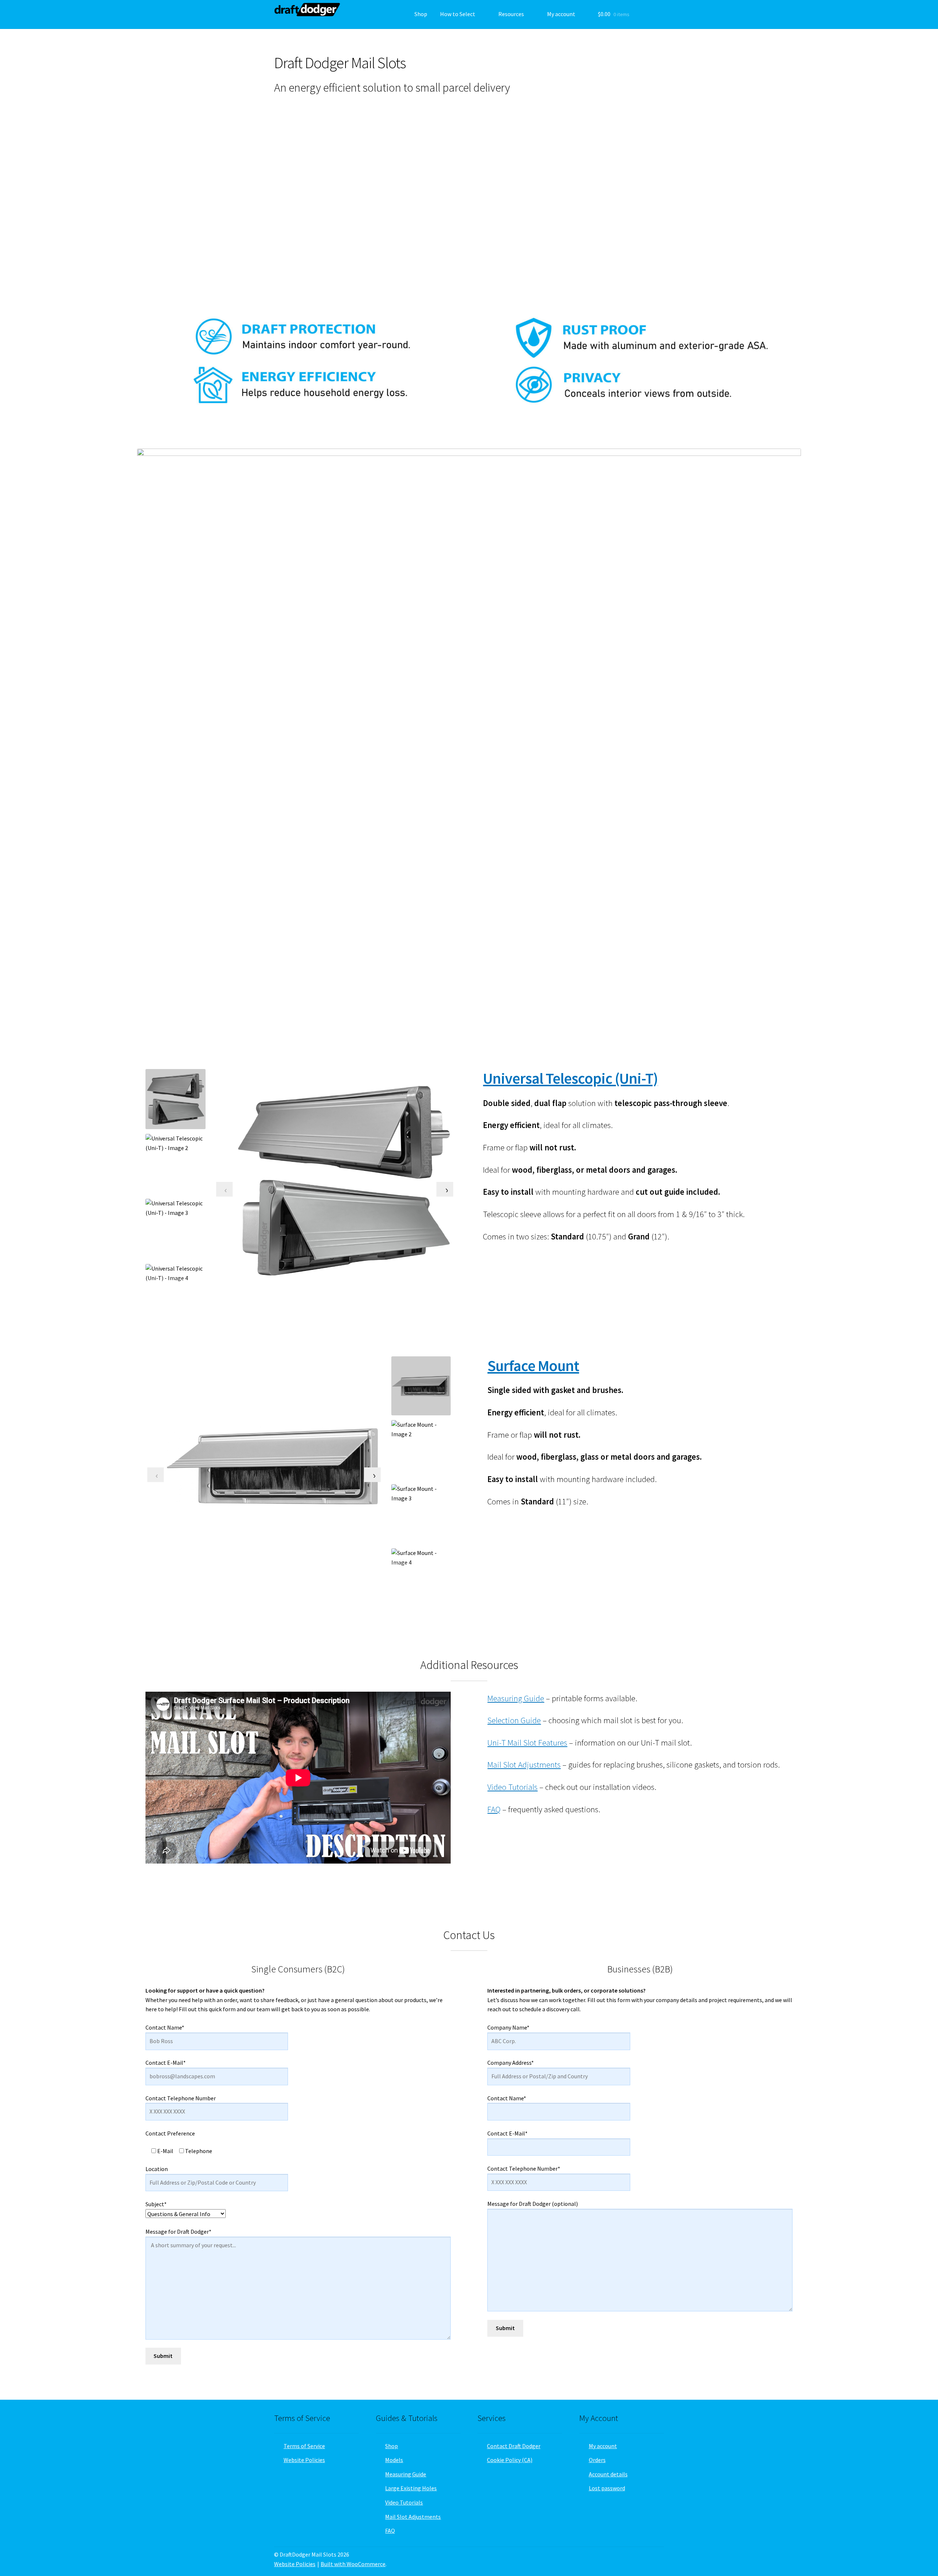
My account (561, 14)
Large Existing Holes (411, 2488)
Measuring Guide (516, 1698)
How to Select (458, 14)
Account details (608, 2474)
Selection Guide (514, 1720)
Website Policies (304, 2460)
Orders (597, 2460)
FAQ (494, 1809)
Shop (421, 14)
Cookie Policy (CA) (510, 2460)
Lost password (607, 2488)
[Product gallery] (344, 1181)
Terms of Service (304, 2446)
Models (394, 2460)
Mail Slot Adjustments (524, 1765)
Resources (511, 14)
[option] (176, 1164)
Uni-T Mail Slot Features (527, 1743)
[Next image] (445, 1189)
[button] (263, 199)
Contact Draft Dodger (514, 2446)
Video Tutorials (512, 1787)
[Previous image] (224, 1189)
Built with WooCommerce (353, 2564)
